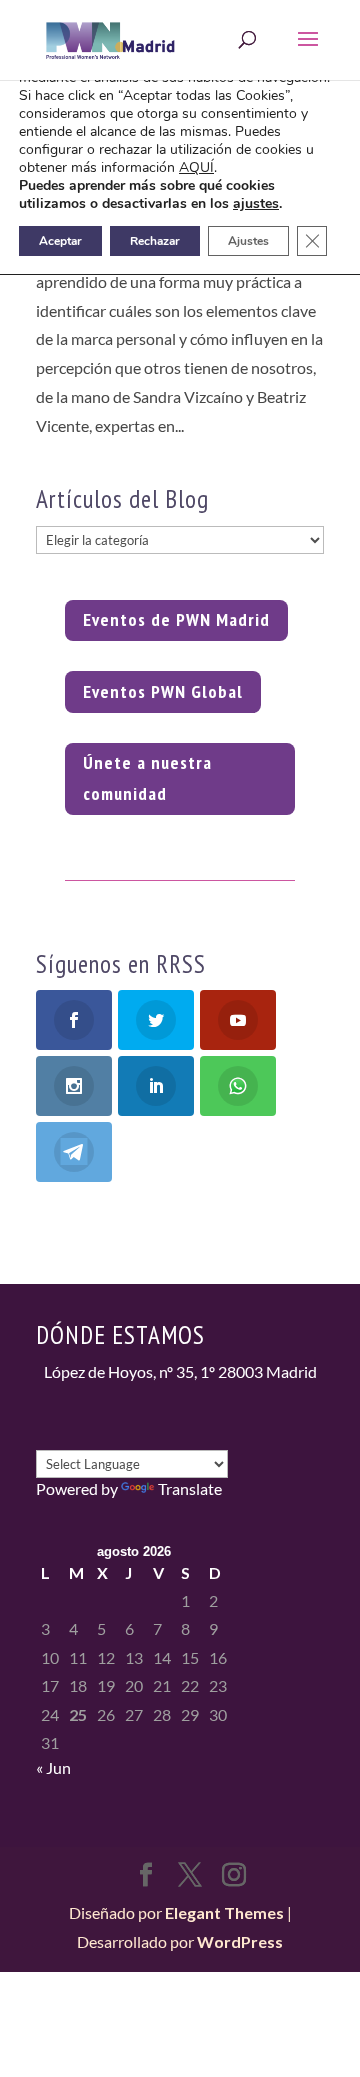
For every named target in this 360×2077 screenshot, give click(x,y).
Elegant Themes (224, 1912)
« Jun (53, 1767)
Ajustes (248, 241)
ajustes (256, 204)
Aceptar (60, 241)
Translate (190, 1488)
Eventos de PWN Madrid (176, 619)
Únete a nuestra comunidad (147, 778)
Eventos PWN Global (163, 691)
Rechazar (155, 241)
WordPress (240, 1941)
